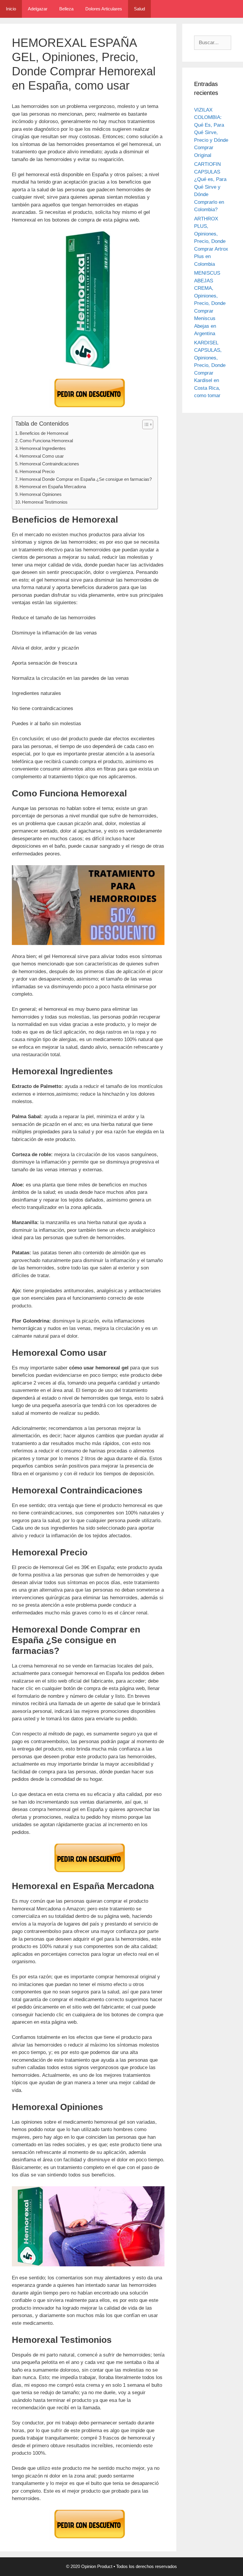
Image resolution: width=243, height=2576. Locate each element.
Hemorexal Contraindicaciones (49, 464)
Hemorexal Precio (37, 471)
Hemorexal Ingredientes (43, 448)
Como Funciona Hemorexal (46, 441)
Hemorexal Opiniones (41, 494)
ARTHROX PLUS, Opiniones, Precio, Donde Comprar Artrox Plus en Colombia (211, 241)
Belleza (66, 9)
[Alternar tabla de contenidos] (145, 424)
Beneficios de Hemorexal (44, 433)
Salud (139, 9)
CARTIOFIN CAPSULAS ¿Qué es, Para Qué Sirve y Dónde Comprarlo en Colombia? (210, 187)
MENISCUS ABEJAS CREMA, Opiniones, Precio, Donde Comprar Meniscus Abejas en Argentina (210, 303)
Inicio (11, 9)
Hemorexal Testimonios (45, 502)
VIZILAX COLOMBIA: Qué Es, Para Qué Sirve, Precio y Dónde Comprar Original (211, 133)
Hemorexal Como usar (42, 456)
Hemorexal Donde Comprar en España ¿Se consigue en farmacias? (86, 479)
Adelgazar (38, 9)
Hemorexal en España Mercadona (53, 487)
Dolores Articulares (104, 9)
